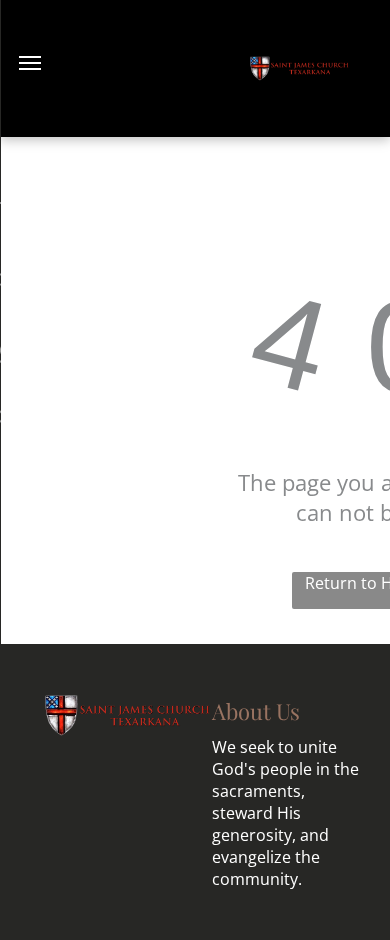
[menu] (30, 63)
